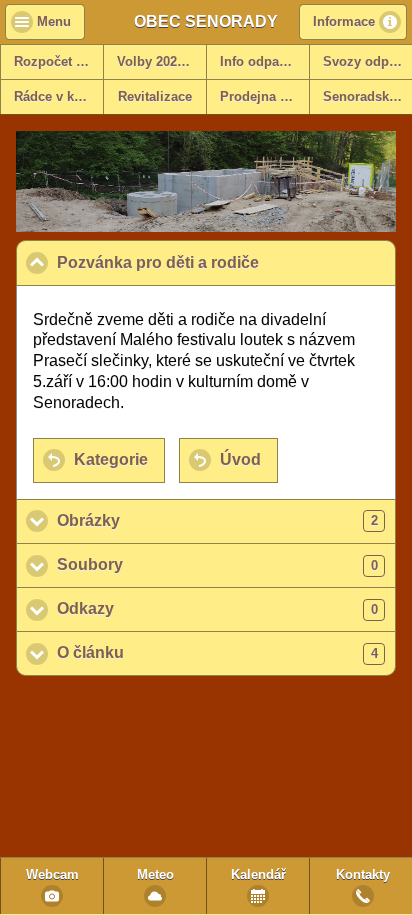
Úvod (240, 459)
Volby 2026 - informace (161, 62)
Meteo (155, 875)
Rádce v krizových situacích (58, 97)
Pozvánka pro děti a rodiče (226, 262)
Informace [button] (344, 22)
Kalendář (258, 875)
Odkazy (217, 608)
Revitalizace (155, 97)
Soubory (217, 564)
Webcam (52, 875)
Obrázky (217, 520)
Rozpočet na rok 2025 (58, 62)
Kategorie (111, 459)
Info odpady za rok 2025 (264, 62)
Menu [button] (54, 22)
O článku (217, 652)
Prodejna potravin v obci (264, 97)
